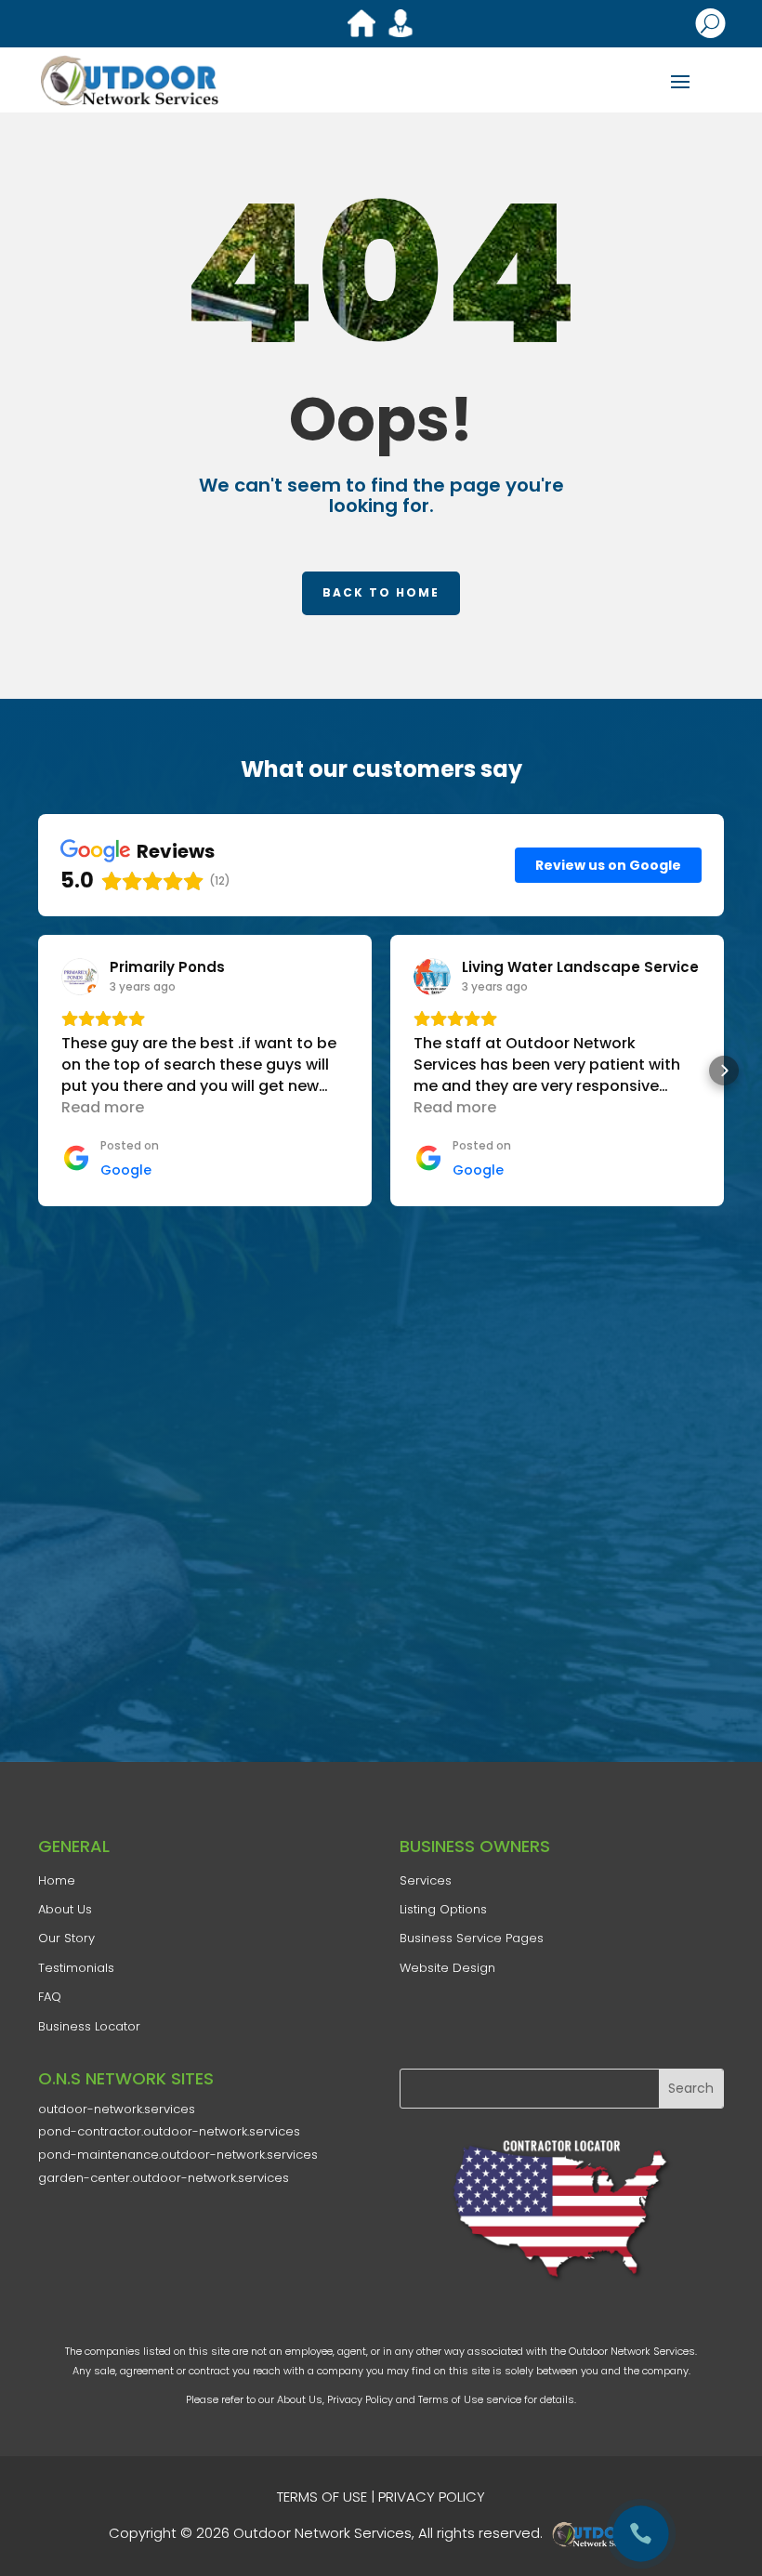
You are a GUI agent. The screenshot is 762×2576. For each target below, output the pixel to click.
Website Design (447, 1968)
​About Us (65, 1909)
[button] (38, 1071)
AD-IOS (602, 2534)
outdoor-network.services (117, 2109)
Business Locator (89, 2026)
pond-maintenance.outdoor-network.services (178, 2155)
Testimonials (76, 1968)
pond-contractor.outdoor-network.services (169, 2131)
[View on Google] (80, 977)
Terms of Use (451, 2399)
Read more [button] (103, 1107)
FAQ (50, 1997)
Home (57, 1880)
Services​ (426, 1880)
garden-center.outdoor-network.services (164, 2178)
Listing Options (443, 1909)
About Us (300, 2399)
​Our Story (66, 1938)
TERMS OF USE (322, 2497)
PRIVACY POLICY (432, 2497)
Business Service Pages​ (472, 1938)
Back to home (381, 592)
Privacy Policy (360, 2399)
